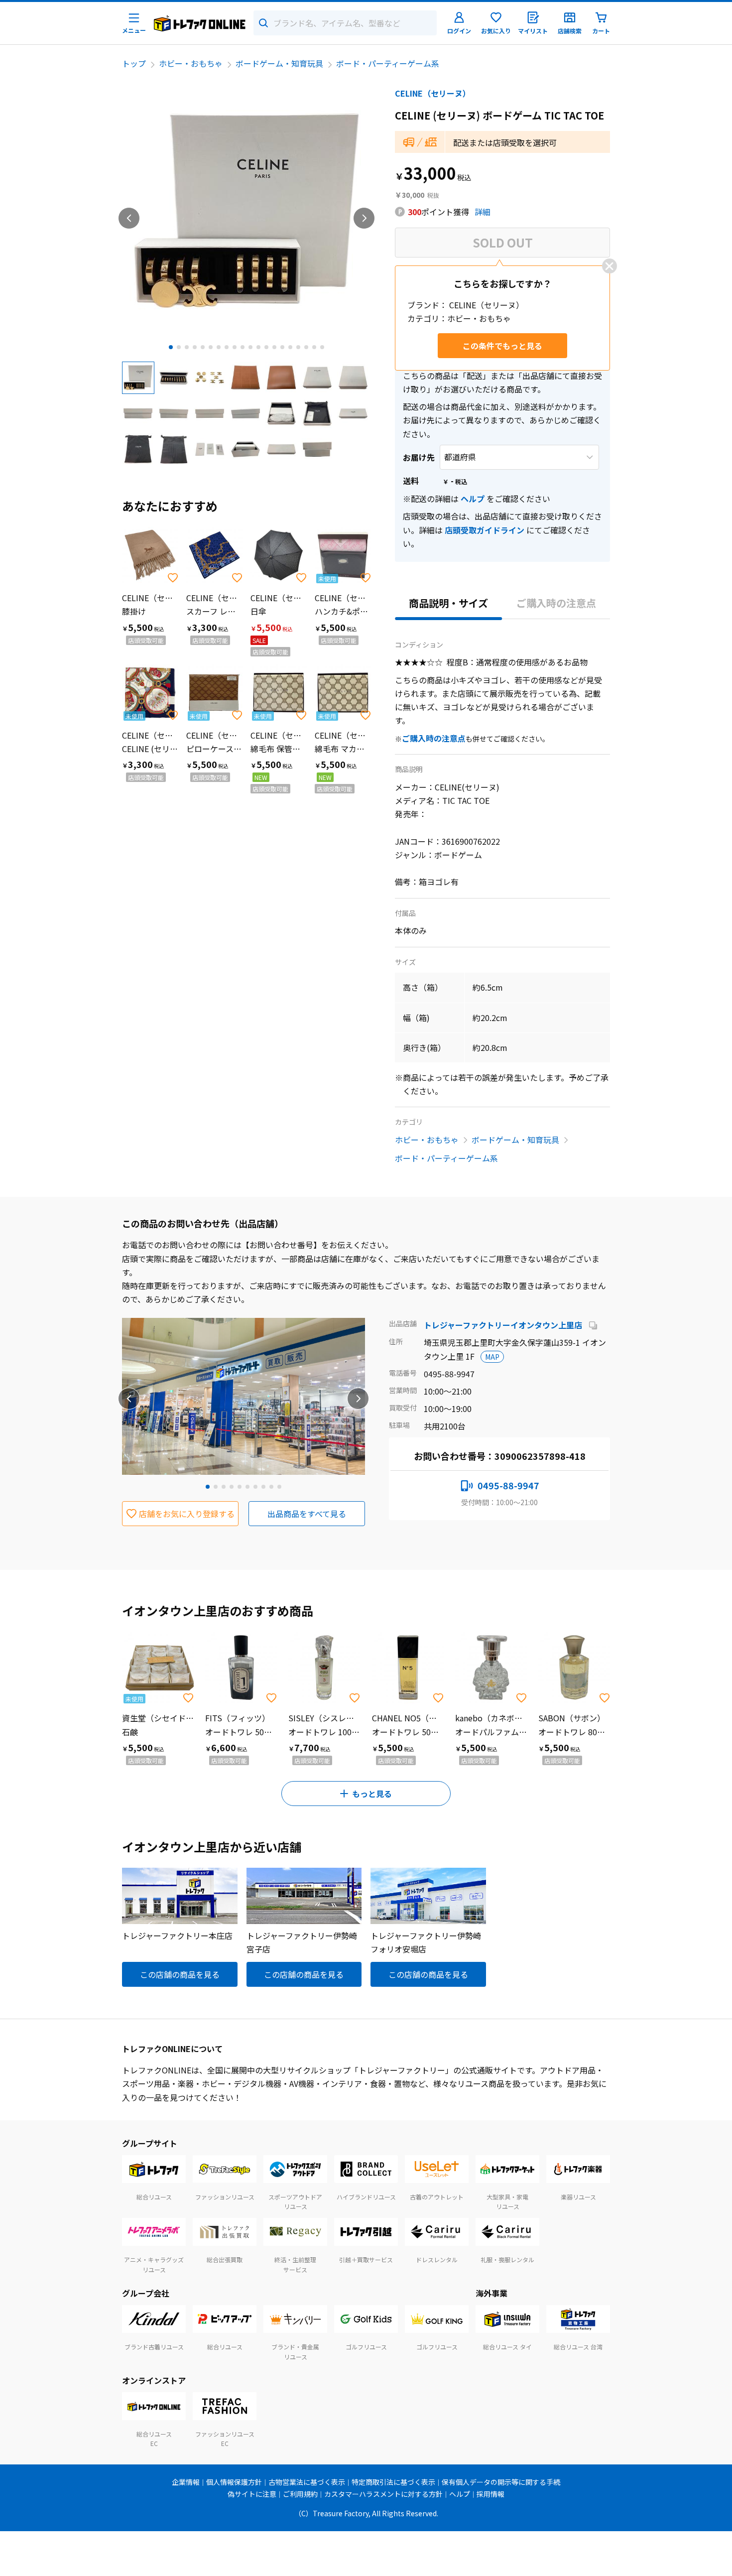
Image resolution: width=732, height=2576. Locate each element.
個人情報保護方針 (234, 2482)
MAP (492, 1357)
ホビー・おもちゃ (191, 63)
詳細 (483, 212)
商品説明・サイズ (448, 603)
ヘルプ (473, 499)
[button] (138, 378)
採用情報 (490, 2494)
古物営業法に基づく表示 (307, 2482)
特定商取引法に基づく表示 (393, 2482)
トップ (134, 63)
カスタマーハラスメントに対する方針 (383, 2494)
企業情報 (186, 2482)
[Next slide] (364, 218)
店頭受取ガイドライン (485, 530)
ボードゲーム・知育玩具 (279, 63)
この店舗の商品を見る (180, 1974)
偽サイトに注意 (252, 2494)
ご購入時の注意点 (556, 603)
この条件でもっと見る (502, 346)
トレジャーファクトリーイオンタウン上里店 (504, 1325)
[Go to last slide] (129, 218)
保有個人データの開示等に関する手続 (501, 2482)
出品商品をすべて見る (307, 1514)
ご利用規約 (300, 2494)
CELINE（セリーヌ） (433, 93)
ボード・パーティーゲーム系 (388, 63)
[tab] (171, 347)
